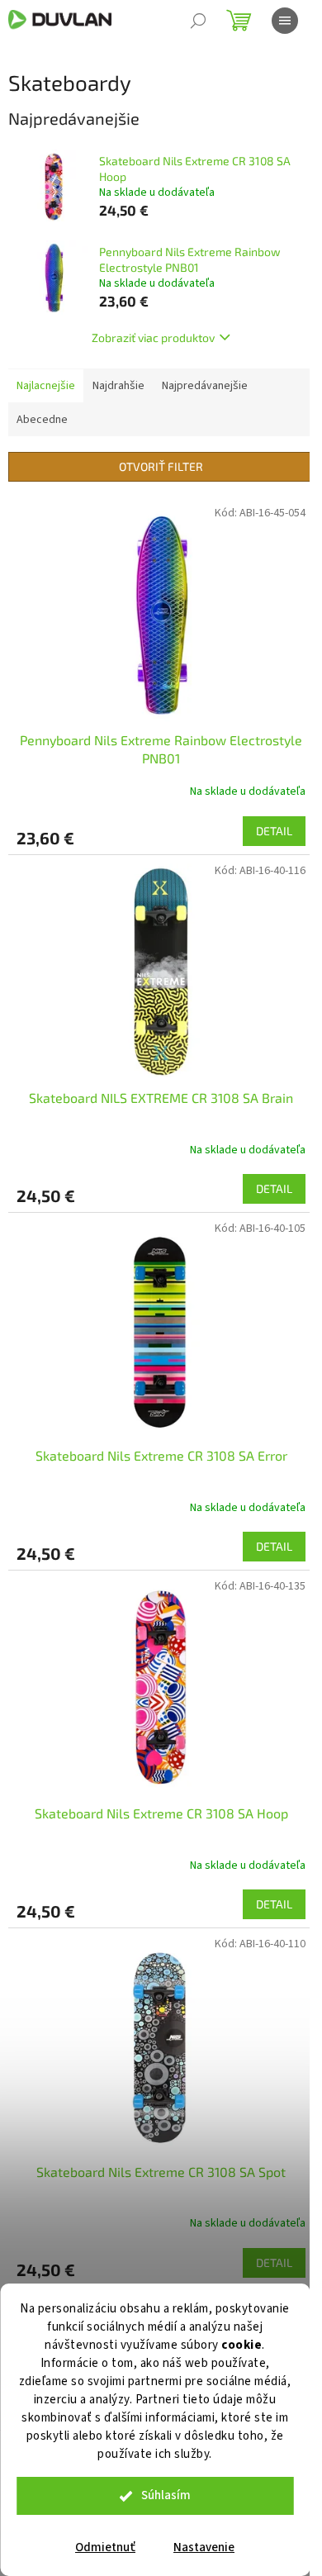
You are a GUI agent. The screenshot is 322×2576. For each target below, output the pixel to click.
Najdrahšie (118, 386)
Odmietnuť (105, 2547)
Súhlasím (166, 2495)
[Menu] (285, 21)
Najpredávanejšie (205, 386)
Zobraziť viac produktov (153, 337)
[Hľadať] (198, 21)
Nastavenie (204, 2547)
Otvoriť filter (161, 466)
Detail (274, 831)
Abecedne (42, 420)
